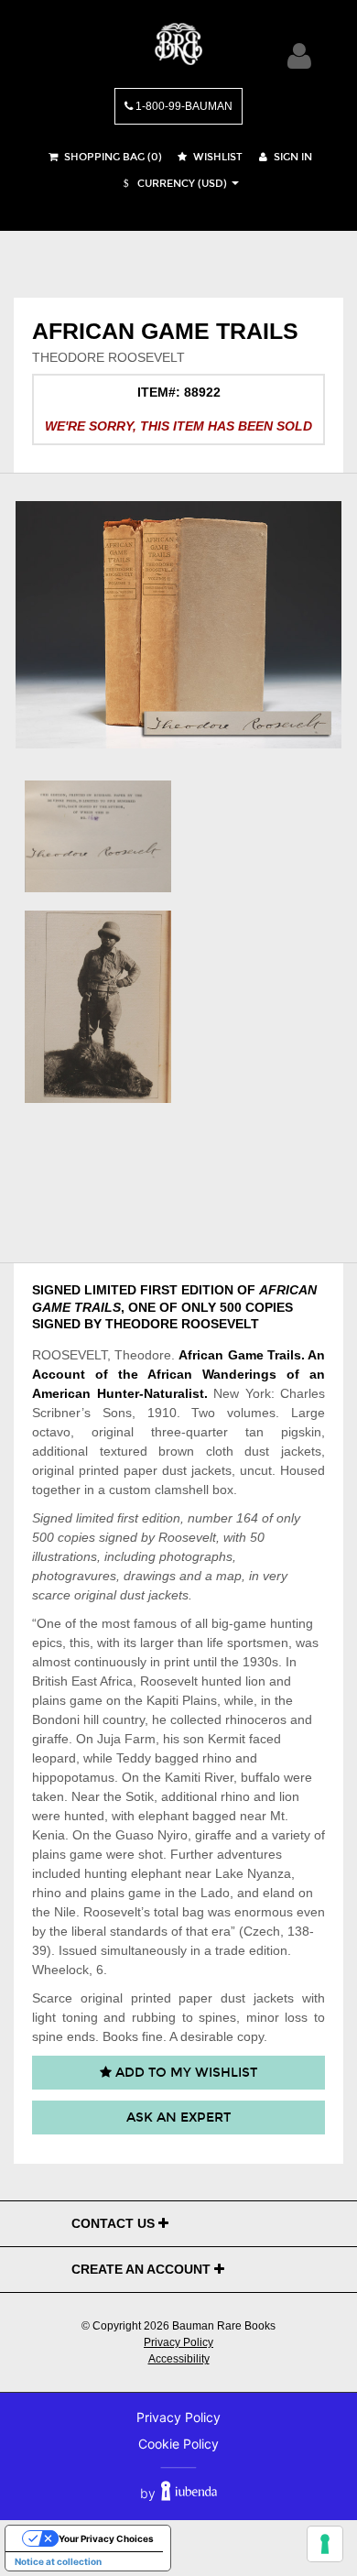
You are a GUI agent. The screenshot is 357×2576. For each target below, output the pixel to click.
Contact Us (115, 2223)
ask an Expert (178, 2118)
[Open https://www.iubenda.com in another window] (189, 2493)
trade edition (251, 1950)
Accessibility (179, 2359)
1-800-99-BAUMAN (183, 106)
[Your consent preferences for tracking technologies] (325, 2544)
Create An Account (143, 2269)
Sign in (292, 157)
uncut (256, 1470)
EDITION (207, 1290)
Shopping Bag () (112, 157)
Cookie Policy (178, 2444)
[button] (173, 184)
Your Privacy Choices (106, 2538)
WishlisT (216, 157)
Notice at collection (58, 2561)
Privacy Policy (178, 2342)
